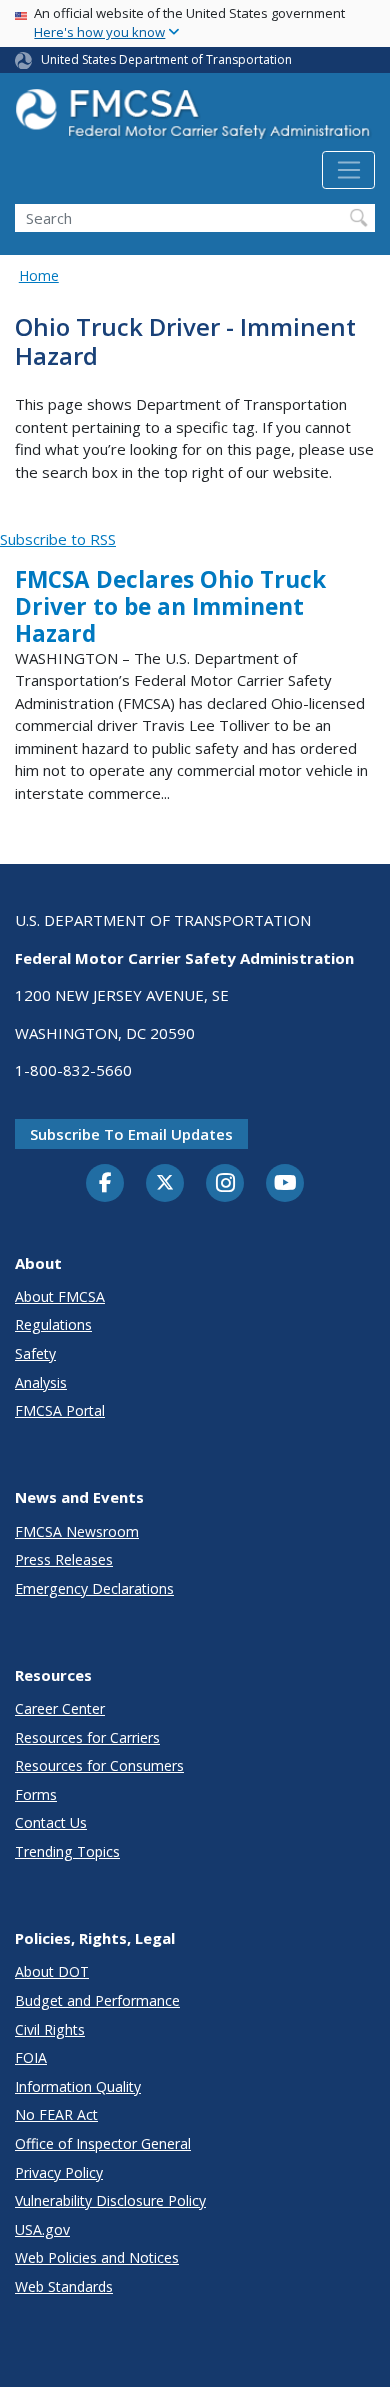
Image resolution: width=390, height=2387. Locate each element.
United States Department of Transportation (166, 59)
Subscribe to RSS (58, 539)
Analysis (41, 1382)
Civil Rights (50, 2029)
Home (39, 275)
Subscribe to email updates (131, 1134)
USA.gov (42, 2229)
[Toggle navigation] (348, 170)
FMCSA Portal (60, 1410)
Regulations (53, 1324)
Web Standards (64, 2286)
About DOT (52, 1971)
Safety (35, 1353)
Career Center (60, 1708)
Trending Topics (67, 1851)
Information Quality (78, 2086)
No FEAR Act (56, 2114)
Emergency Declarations (94, 1588)
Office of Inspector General (103, 2143)
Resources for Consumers (99, 1765)
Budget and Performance (97, 2000)
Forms (36, 1794)
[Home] (195, 119)
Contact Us (51, 1822)
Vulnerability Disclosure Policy (110, 2200)
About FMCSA (60, 1296)
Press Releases (64, 1559)
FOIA (31, 2057)
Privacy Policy (59, 2172)
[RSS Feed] (11, 517)
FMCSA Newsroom (77, 1531)
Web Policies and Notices (97, 2257)
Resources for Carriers (87, 1737)
